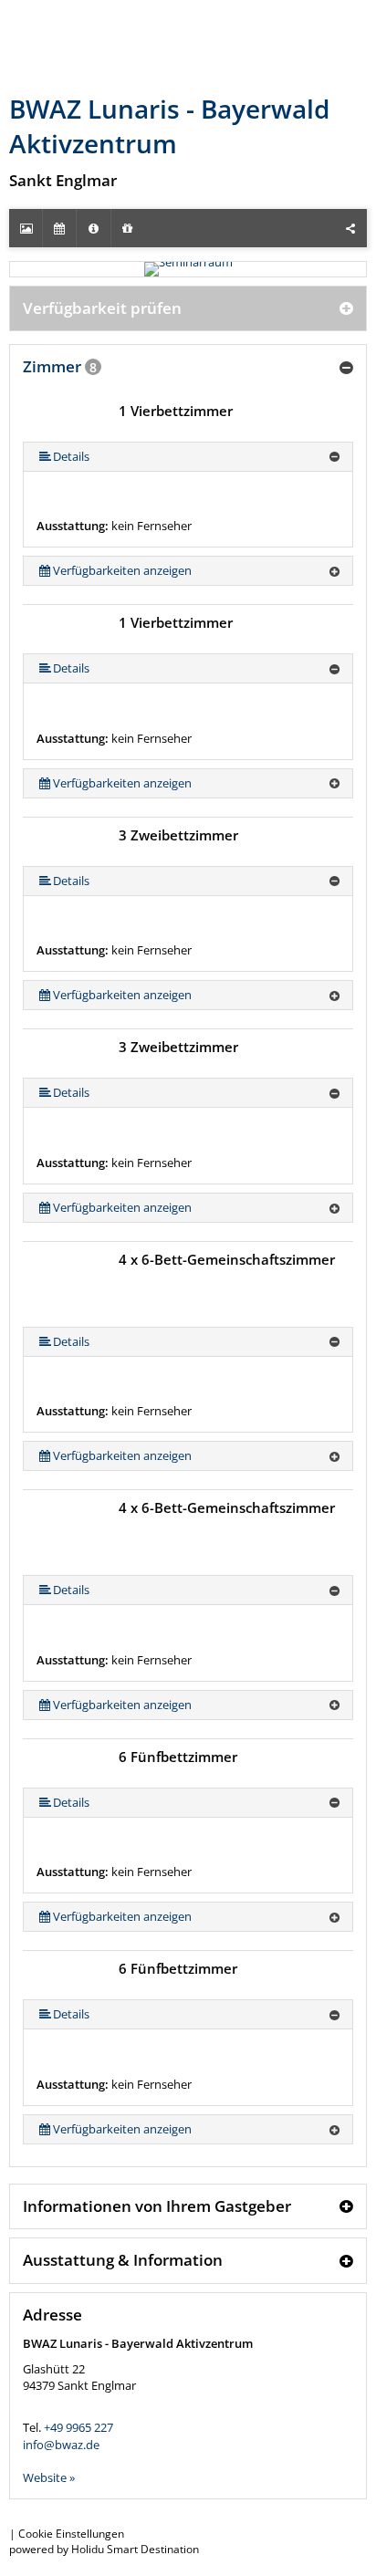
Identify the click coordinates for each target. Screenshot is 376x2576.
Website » (49, 2477)
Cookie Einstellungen (71, 2534)
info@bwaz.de (61, 2445)
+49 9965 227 (78, 2427)
